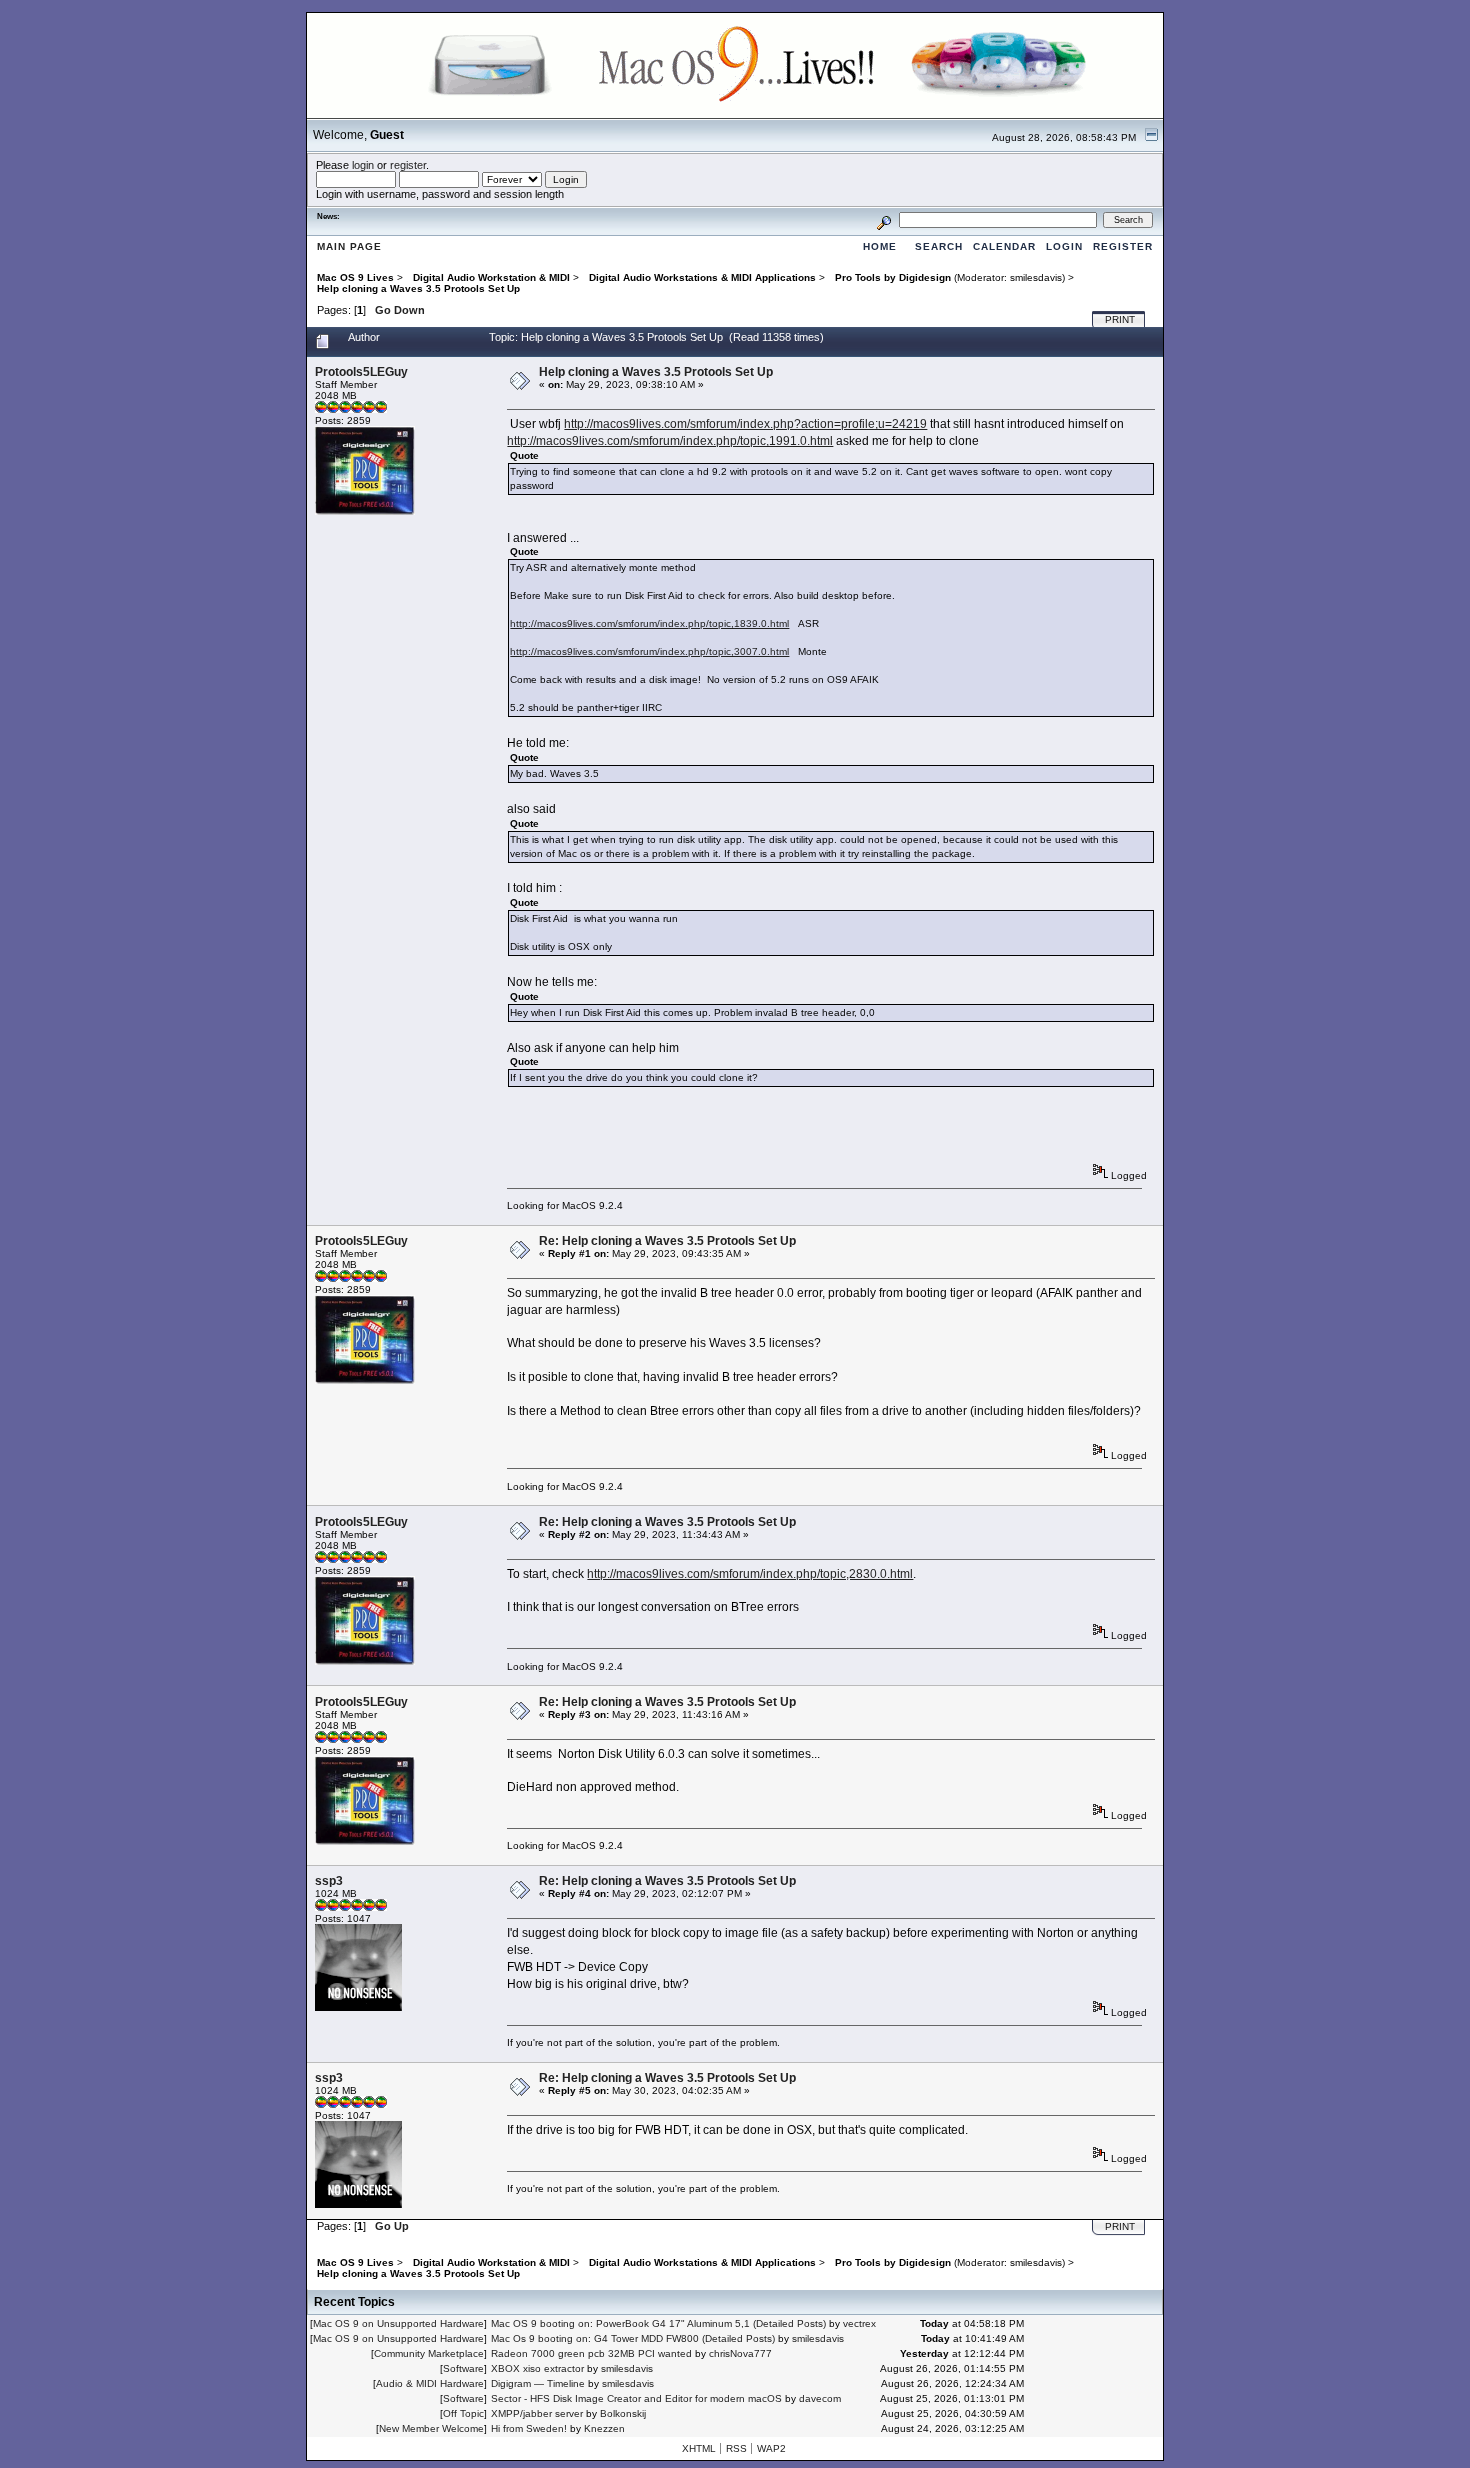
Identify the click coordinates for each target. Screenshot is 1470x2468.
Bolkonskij (623, 2413)
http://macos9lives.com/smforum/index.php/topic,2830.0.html (750, 1574)
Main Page (349, 246)
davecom (820, 2398)
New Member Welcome (431, 2428)
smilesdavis (1036, 277)
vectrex (859, 2323)
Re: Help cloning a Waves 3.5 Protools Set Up (667, 1241)
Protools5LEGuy (361, 372)
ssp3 (329, 1881)
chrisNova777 (740, 2353)
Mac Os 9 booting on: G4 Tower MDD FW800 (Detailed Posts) (633, 2338)
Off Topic (463, 2413)
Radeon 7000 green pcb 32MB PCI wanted (591, 2353)
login (363, 165)
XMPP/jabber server (537, 2413)
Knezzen (604, 2428)
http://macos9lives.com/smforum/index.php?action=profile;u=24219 (745, 424)
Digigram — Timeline (538, 2383)
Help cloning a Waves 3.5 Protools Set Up (656, 372)
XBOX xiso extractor (537, 2368)
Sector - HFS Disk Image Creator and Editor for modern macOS (636, 2398)
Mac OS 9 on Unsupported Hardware (398, 2323)
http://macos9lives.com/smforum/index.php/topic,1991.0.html (670, 441)
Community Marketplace (429, 2353)
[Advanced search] (884, 219)
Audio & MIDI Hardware (430, 2383)
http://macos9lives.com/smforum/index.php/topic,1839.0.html (649, 623)
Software (463, 2368)
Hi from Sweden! (529, 2428)
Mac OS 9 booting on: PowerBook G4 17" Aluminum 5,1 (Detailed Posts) (658, 2323)
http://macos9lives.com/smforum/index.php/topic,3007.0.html (649, 651)
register (408, 165)
